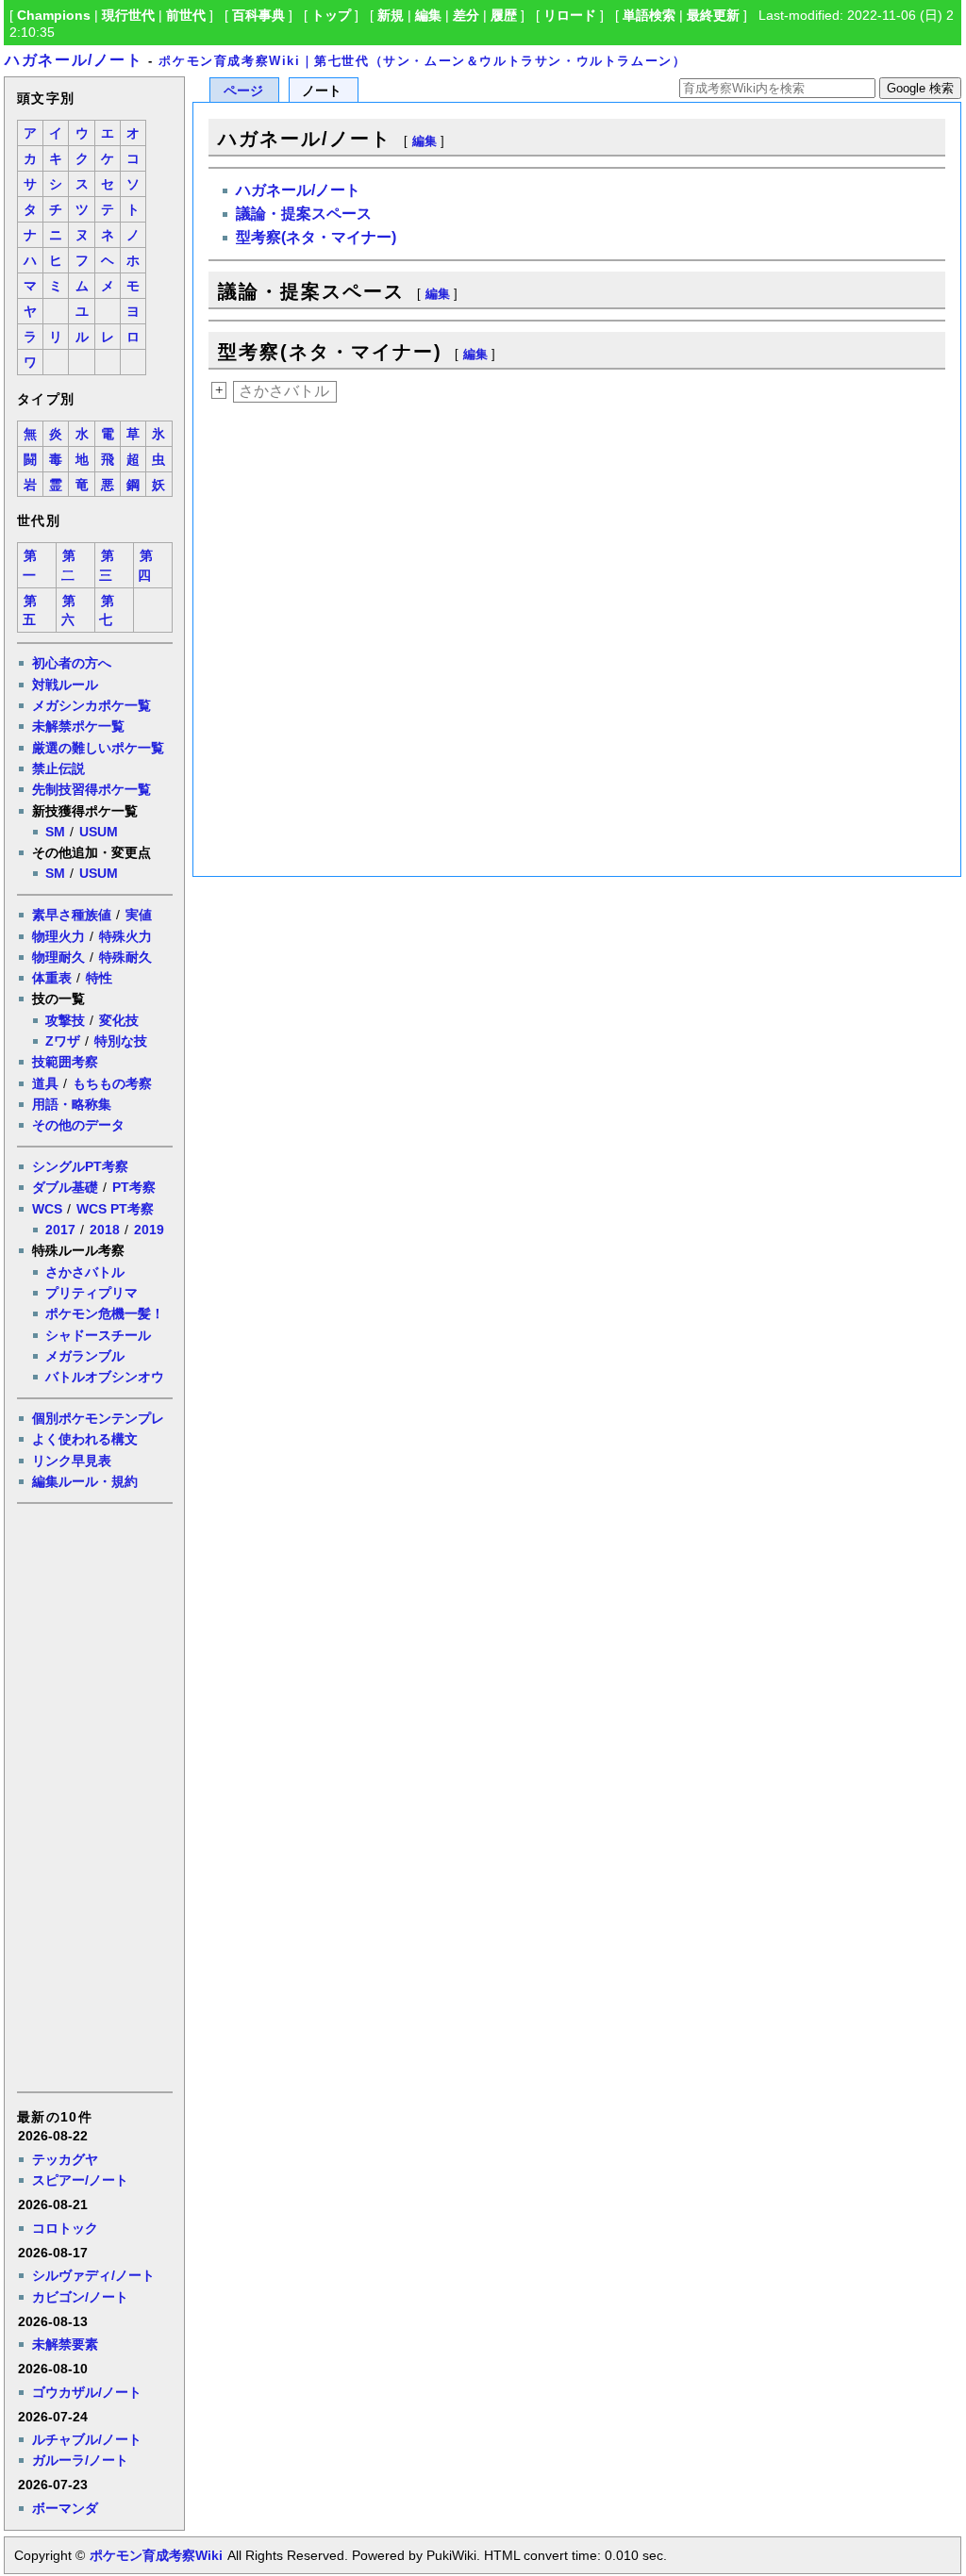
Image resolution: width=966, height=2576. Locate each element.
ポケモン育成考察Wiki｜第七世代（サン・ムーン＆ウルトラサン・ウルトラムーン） (422, 61)
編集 (428, 15)
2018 (105, 1230)
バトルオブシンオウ (105, 1377)
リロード (570, 15)
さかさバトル (85, 1272)
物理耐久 (58, 957)
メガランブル (85, 1356)
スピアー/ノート (80, 2180)
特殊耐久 (125, 957)
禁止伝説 (58, 768)
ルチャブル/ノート (87, 2439)
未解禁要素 (65, 2344)
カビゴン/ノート (80, 2297)
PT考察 (134, 1187)
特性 (99, 978)
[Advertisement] (93, 1796)
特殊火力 (125, 936)
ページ (243, 91)
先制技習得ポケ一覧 (92, 789)
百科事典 (258, 15)
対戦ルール (65, 685)
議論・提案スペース (304, 214)
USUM (99, 832)
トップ (331, 15)
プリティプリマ (92, 1293)
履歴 (504, 15)
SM (55, 832)
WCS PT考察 (115, 1209)
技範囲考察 (65, 1062)
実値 (139, 915)
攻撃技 (65, 1020)
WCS (47, 1209)
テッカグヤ (65, 2159)
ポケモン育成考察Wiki (156, 2555)
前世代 (186, 15)
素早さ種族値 (72, 915)
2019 (149, 1230)
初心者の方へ (72, 663)
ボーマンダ (65, 2508)
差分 (466, 15)
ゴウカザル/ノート (87, 2392)
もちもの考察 (112, 1083)
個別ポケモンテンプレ (98, 1418)
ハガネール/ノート (74, 60)
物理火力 (58, 936)
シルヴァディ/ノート (93, 2275)
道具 (45, 1083)
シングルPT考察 (80, 1166)
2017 (60, 1230)
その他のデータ (78, 1125)
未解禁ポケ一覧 (78, 726)
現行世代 (128, 15)
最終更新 (713, 15)
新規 (391, 15)
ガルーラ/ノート (80, 2460)
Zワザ (63, 1041)
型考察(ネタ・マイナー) (316, 237)
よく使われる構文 (85, 1439)
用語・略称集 (72, 1104)
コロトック (65, 2228)
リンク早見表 (72, 1461)
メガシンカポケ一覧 (92, 705)
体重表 (52, 978)
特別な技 (121, 1041)
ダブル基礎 (65, 1187)
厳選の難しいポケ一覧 (98, 748)
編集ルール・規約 (85, 1481)
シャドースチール (98, 1335)
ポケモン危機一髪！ (105, 1313)
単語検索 (649, 15)
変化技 (119, 1020)
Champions (54, 15)
